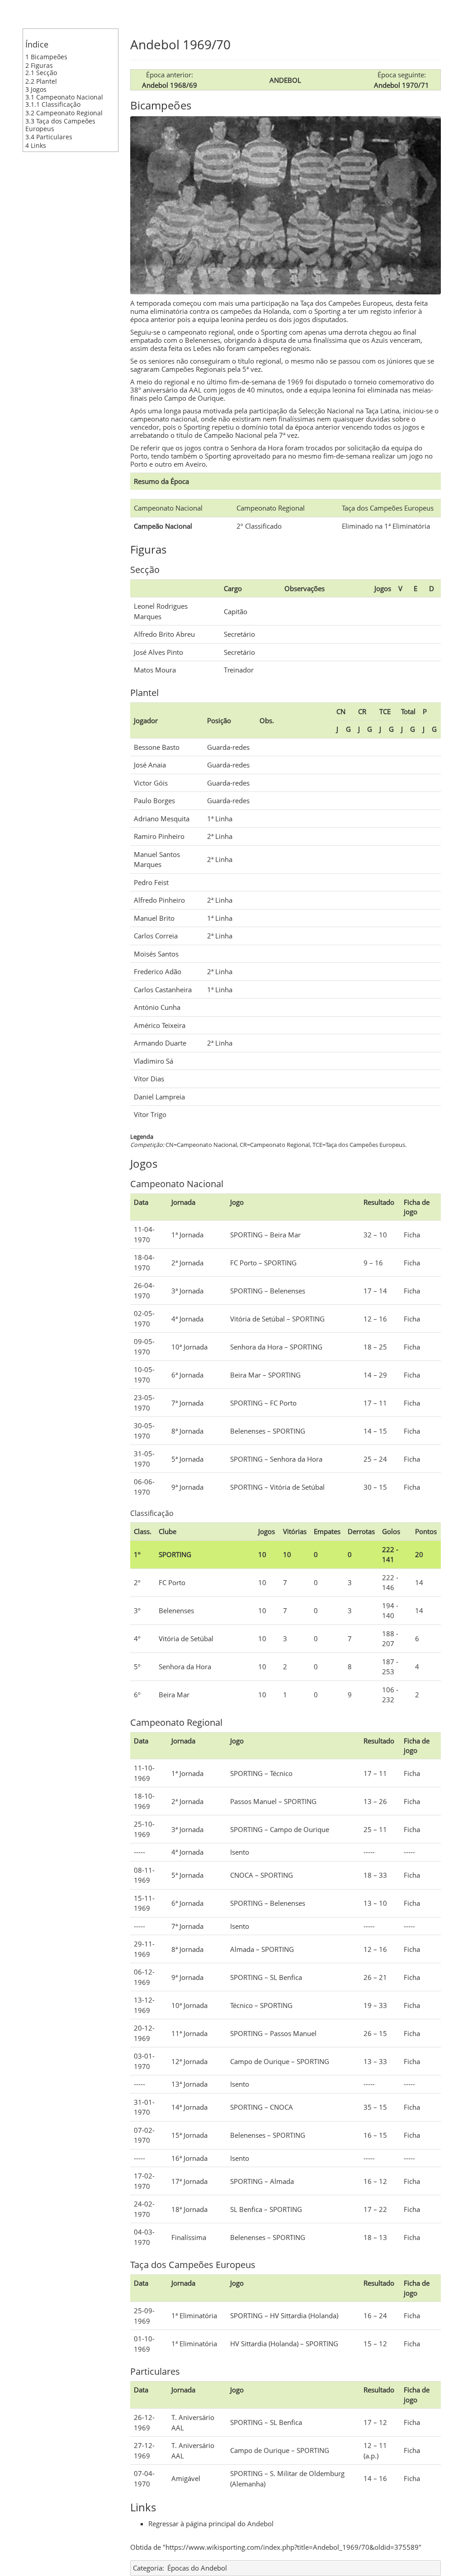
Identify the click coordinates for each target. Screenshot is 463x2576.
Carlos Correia (156, 936)
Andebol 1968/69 (170, 85)
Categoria (148, 2568)
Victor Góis (151, 783)
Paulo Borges (154, 800)
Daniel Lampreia (159, 1097)
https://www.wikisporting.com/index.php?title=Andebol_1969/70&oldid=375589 (292, 2547)
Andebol (260, 2524)
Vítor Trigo (150, 1114)
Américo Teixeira (160, 1025)
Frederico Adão (158, 971)
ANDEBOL (285, 80)
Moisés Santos (156, 954)
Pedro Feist (151, 882)
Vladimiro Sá (154, 1061)
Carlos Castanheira (163, 990)
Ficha (412, 1235)
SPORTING (246, 1235)
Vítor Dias (149, 1079)
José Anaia (150, 765)
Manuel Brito (154, 918)
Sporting (327, 311)
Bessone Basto (157, 747)
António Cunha (157, 1007)
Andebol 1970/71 (402, 85)
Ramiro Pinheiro (159, 836)
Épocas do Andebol (197, 2568)
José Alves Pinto (158, 652)
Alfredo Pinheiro (159, 900)
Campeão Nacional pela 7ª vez (251, 435)
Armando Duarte (160, 1043)
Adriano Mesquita (162, 819)
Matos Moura (155, 670)
